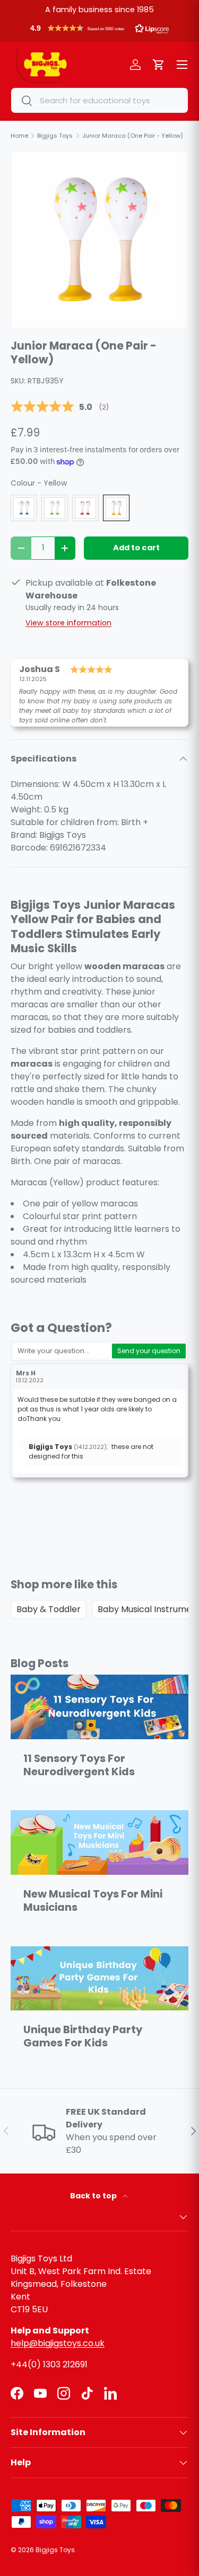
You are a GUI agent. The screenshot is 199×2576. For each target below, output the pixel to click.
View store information (68, 623)
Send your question (149, 1351)
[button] (99, 31)
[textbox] (62, 1351)
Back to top (94, 2196)
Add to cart (136, 548)
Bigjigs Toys (55, 2550)
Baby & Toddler (49, 1609)
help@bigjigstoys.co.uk (58, 2343)
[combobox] (99, 100)
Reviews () (60, 407)
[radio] (24, 508)
